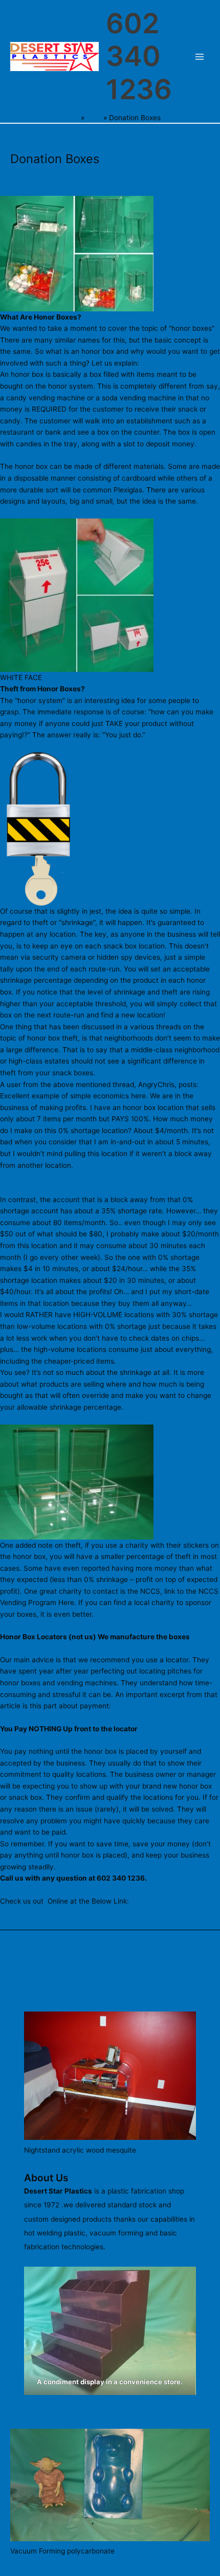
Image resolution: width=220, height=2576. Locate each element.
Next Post (199, 1949)
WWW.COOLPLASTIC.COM (47, 1924)
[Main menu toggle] (200, 57)
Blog (22, 176)
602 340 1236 (139, 56)
